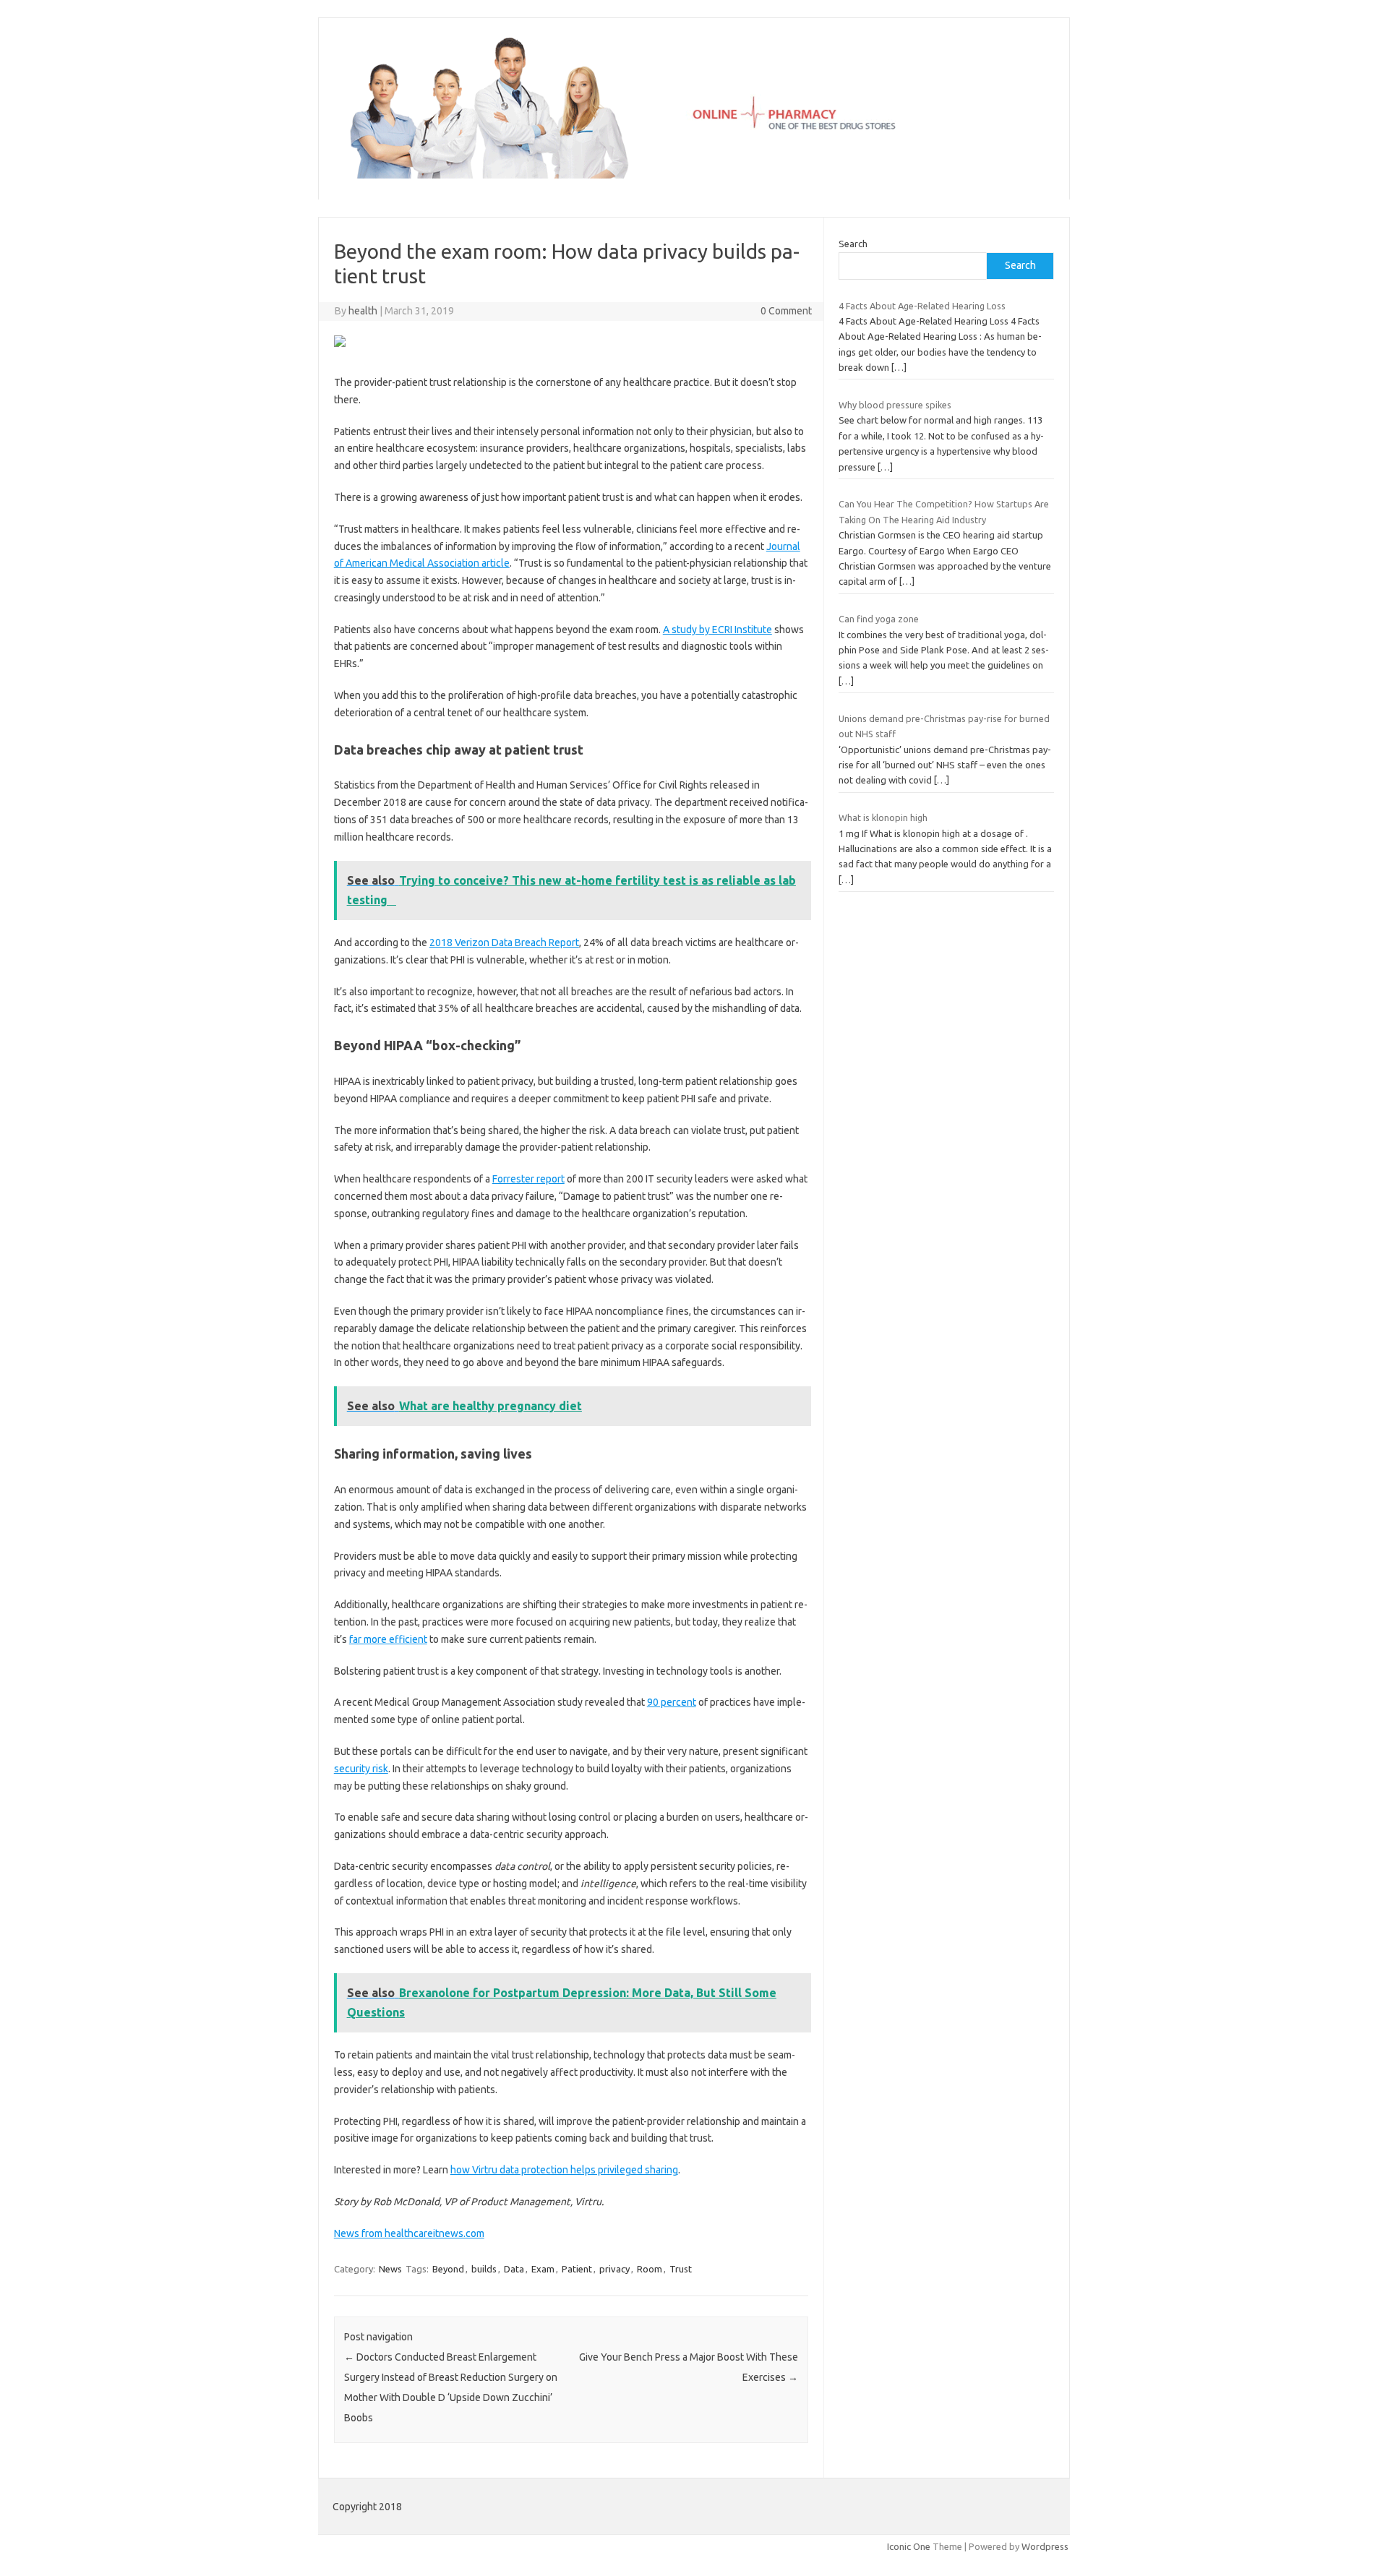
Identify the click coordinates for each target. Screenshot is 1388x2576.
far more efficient (388, 1639)
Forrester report (528, 1179)
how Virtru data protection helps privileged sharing (564, 2170)
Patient (577, 2269)
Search (853, 244)
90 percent (672, 1702)
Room (650, 2269)
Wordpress (1045, 2546)
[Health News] (694, 175)
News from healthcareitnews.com (409, 2233)
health (363, 311)
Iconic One (909, 2546)
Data (514, 2269)
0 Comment (786, 311)
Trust (681, 2269)
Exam (543, 2269)
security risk (361, 1769)
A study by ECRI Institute (717, 630)
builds (484, 2269)
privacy (614, 2269)
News (390, 2269)
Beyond (448, 2269)
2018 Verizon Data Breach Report (504, 943)
